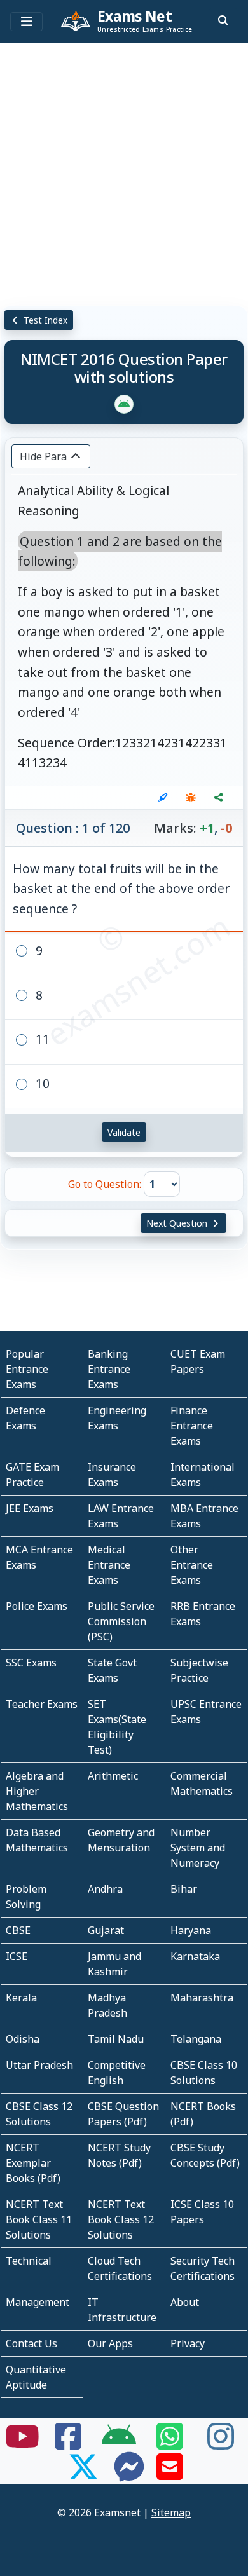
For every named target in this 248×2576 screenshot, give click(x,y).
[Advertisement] (124, 172)
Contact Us (31, 2343)
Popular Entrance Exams (27, 1369)
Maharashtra (202, 1998)
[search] (223, 20)
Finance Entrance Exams (192, 1426)
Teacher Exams (42, 1704)
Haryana (191, 1930)
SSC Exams (31, 1663)
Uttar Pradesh (39, 2065)
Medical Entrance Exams (109, 1565)
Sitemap (171, 2512)
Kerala (21, 1998)
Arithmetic (113, 1776)
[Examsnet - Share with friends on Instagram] (221, 2444)
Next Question (178, 1223)
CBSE (18, 1930)
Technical (29, 2261)
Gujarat (106, 1930)
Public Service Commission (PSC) (121, 1621)
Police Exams (37, 1606)
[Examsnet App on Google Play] (119, 2444)
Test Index (44, 320)
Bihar (184, 1889)
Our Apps (110, 2343)
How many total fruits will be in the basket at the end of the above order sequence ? (121, 889)
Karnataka (195, 1956)
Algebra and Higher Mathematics (37, 1791)
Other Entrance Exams (192, 1565)
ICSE (17, 1956)
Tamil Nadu (116, 2039)
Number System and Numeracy (198, 1848)
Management (38, 2302)
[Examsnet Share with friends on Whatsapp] (170, 2444)
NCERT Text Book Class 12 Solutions (121, 2219)
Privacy (188, 2343)
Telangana (196, 2039)
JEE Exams (30, 1508)
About (185, 2302)
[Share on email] (170, 2474)
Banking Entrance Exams (109, 1369)
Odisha (23, 2039)
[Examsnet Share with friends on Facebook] (68, 2444)
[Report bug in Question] (191, 798)
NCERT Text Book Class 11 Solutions (39, 2219)
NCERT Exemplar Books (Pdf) (33, 2163)
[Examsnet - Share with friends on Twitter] (83, 2474)
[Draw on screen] (163, 798)
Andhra (105, 1889)
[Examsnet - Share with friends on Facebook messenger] (129, 2474)
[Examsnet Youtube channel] (22, 2444)
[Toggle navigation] (26, 22)
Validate (124, 1132)
